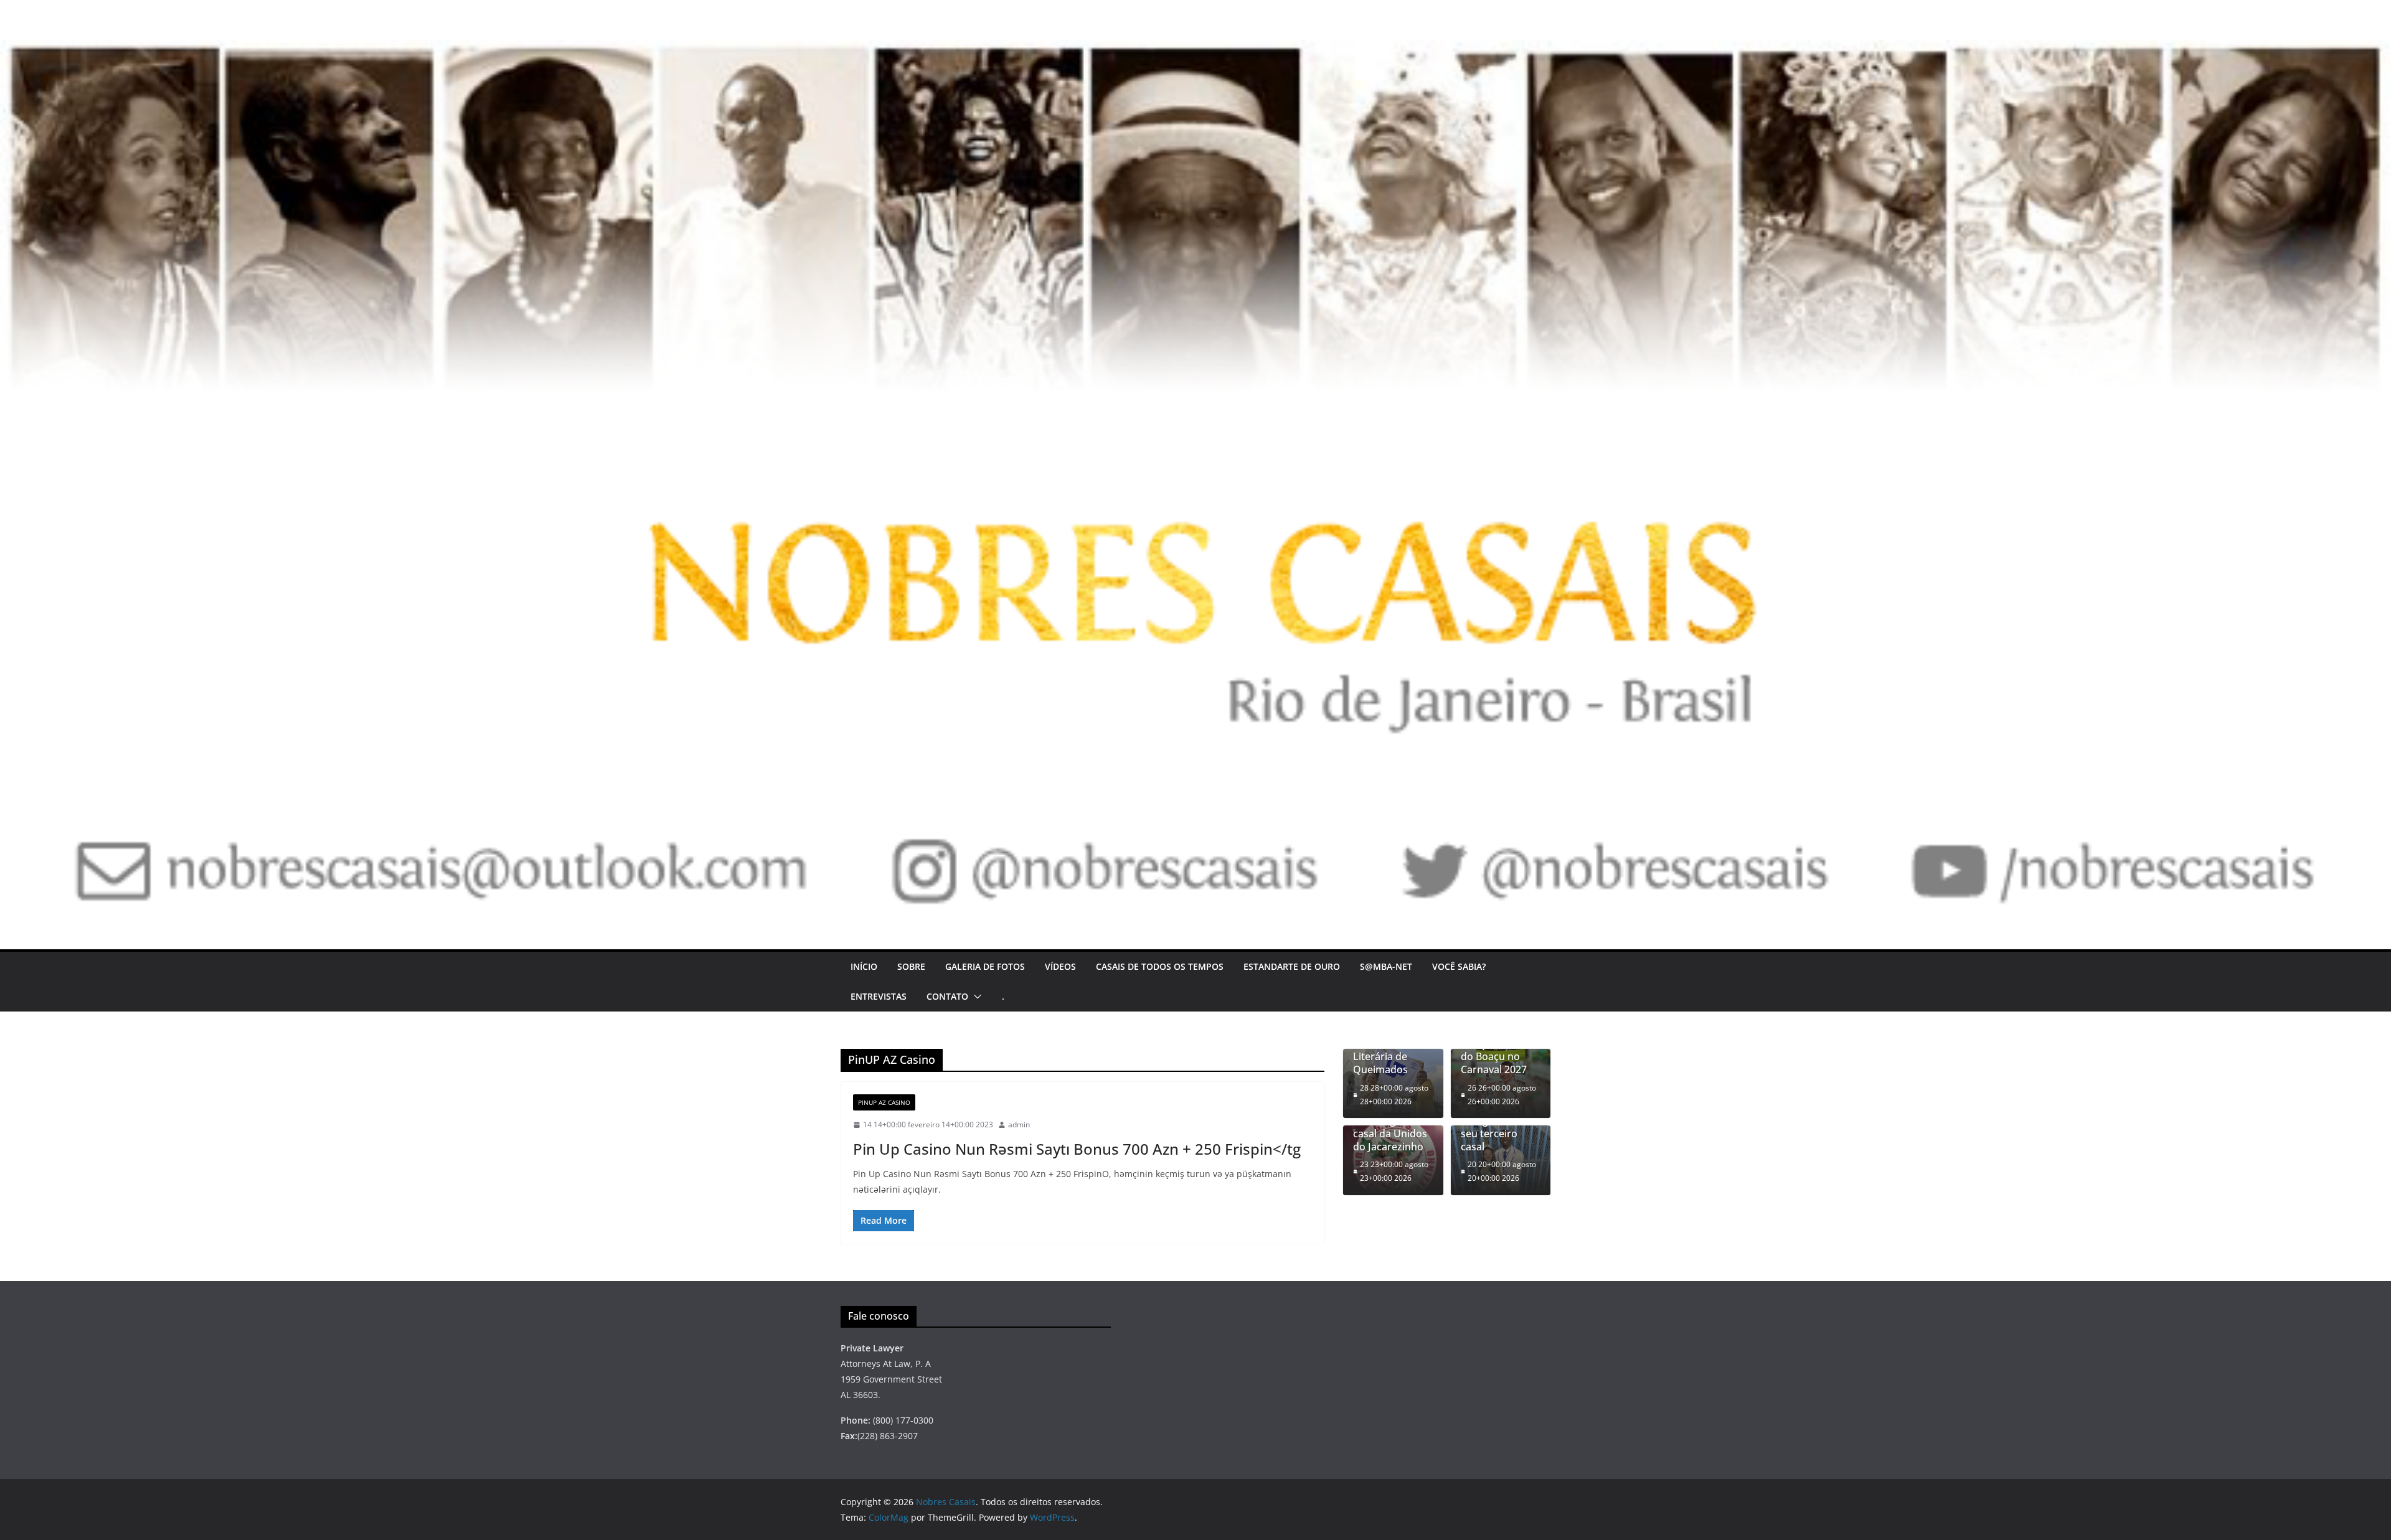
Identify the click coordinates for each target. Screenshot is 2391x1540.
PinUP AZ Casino (884, 1102)
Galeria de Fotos (985, 966)
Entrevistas (879, 996)
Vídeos (1060, 966)
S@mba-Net (1386, 966)
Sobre (911, 966)
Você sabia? (1459, 966)
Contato (947, 996)
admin (1019, 1124)
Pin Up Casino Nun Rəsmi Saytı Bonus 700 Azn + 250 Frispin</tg (1077, 1149)
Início (864, 966)
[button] (975, 997)
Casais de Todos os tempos (1160, 966)
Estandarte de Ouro (1292, 966)
